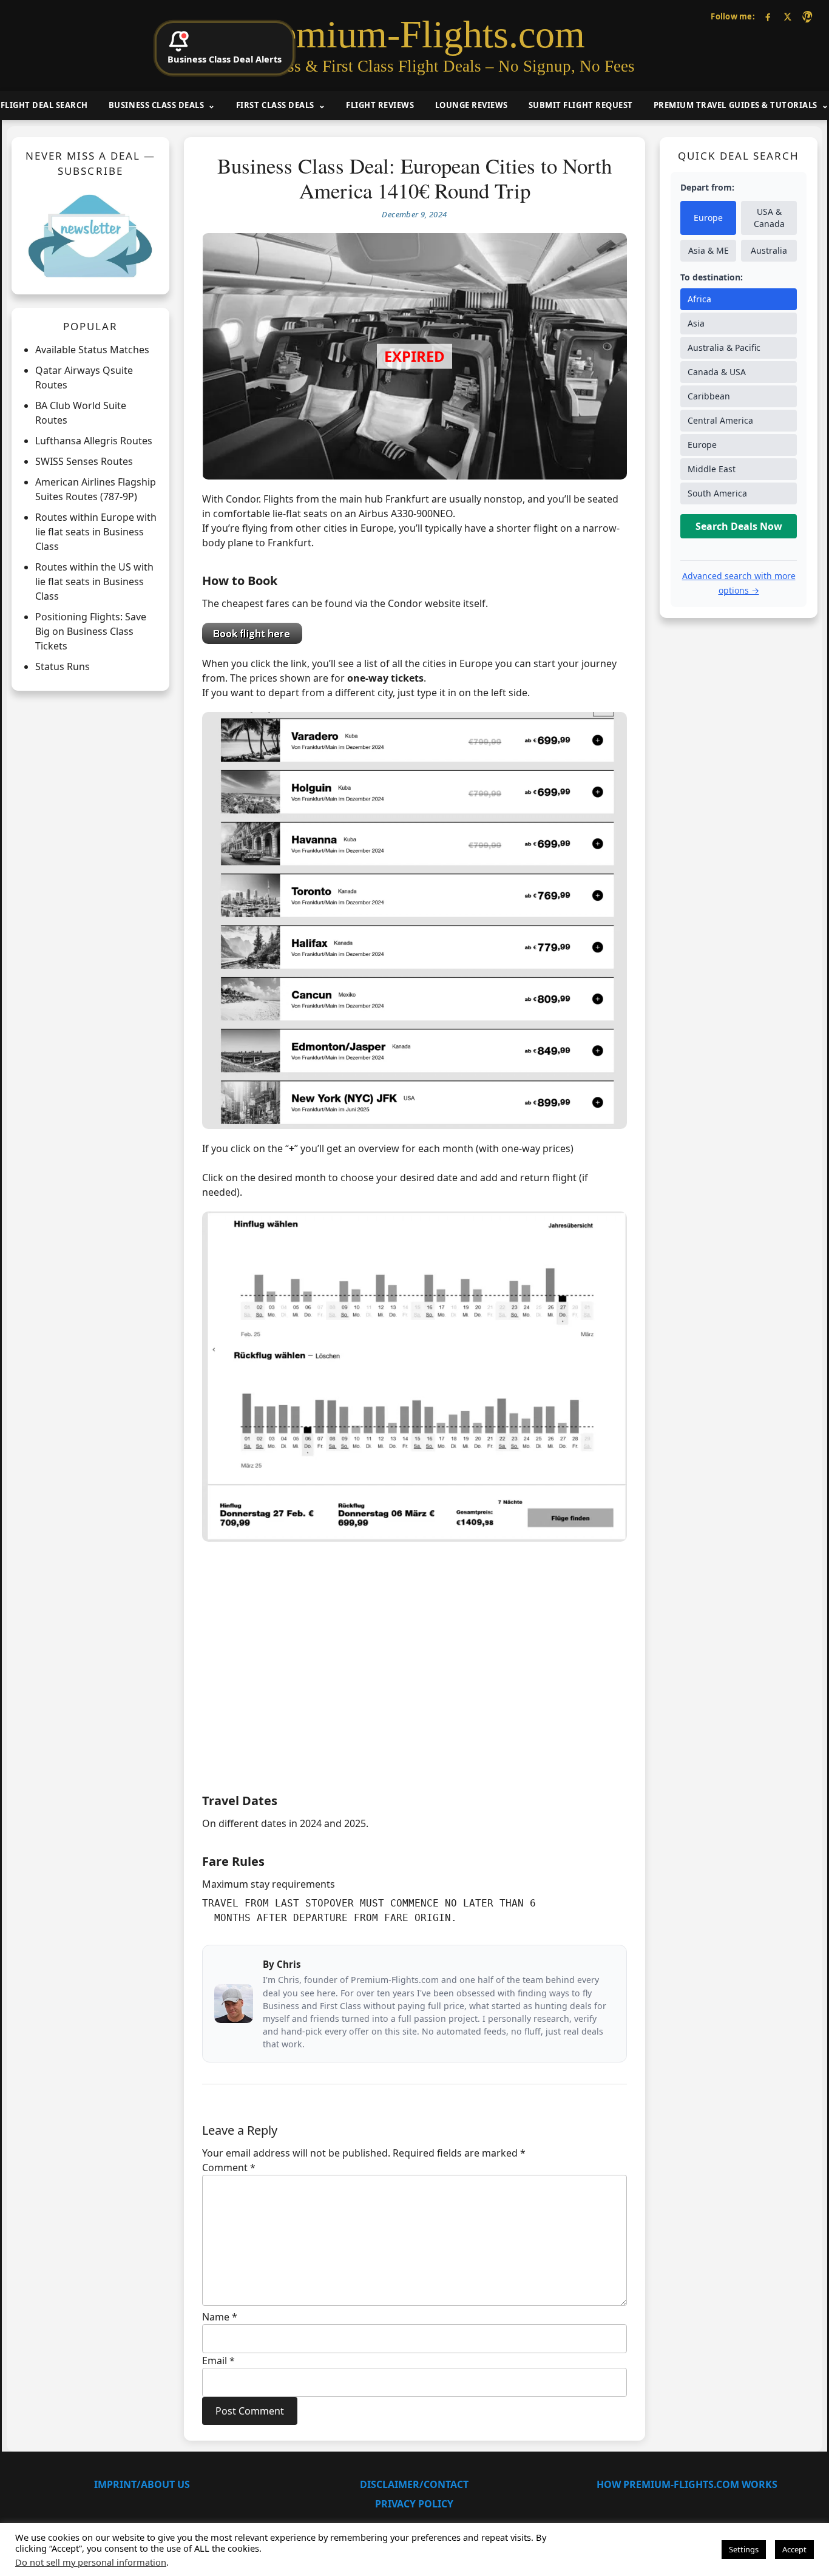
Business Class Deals (156, 105)
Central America (720, 421)
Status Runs (63, 667)
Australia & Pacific (724, 348)
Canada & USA (717, 372)
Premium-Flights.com (415, 35)
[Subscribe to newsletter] (90, 236)
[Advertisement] (414, 1685)
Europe (708, 218)
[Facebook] (768, 17)
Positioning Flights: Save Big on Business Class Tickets (91, 632)
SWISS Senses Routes (84, 462)
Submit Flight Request (581, 105)
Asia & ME (709, 251)
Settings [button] (744, 2549)
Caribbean (709, 397)
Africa (699, 300)
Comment (229, 2168)
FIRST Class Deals (275, 105)
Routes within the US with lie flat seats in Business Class (94, 582)
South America (717, 494)
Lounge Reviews (472, 105)
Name (220, 2317)
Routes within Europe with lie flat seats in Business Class (96, 532)
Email (218, 2361)
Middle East (712, 469)
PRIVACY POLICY (414, 2504)
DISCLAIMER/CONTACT (414, 2484)
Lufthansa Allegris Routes (94, 441)
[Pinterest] (807, 17)
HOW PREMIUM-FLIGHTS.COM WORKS (687, 2484)
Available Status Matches (92, 350)
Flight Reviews (380, 105)
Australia (769, 251)
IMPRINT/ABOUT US (142, 2484)
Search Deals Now (739, 527)
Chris (289, 1964)
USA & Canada (769, 218)
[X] (787, 17)
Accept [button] (794, 2549)
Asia (696, 324)
